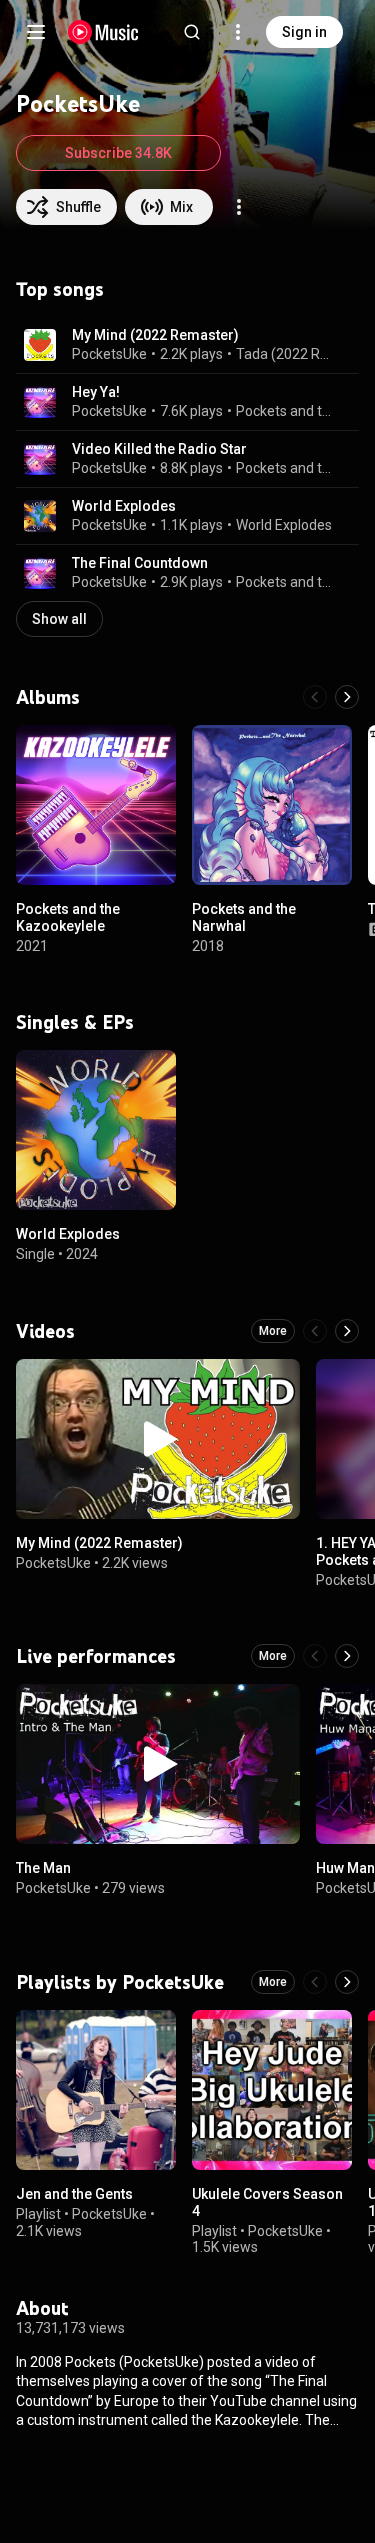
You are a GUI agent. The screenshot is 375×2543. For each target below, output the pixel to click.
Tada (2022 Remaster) (286, 354)
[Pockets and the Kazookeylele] (96, 805)
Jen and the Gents (74, 2194)
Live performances (96, 1656)
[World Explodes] (96, 1130)
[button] (40, 345)
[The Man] (158, 1764)
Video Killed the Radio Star (159, 449)
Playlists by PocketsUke (120, 1982)
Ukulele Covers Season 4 (267, 2202)
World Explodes (124, 506)
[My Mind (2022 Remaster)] (158, 1439)
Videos (45, 1331)
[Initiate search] (192, 32)
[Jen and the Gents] (96, 2090)
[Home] (103, 32)
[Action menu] (239, 207)
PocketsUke (109, 354)
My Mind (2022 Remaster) (155, 335)
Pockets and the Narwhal (244, 917)
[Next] (347, 697)
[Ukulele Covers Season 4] (272, 2090)
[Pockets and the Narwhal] (272, 805)
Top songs (60, 289)
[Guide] (36, 32)
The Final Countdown (140, 563)
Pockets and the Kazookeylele (286, 411)
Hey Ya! (96, 392)
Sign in (304, 32)
